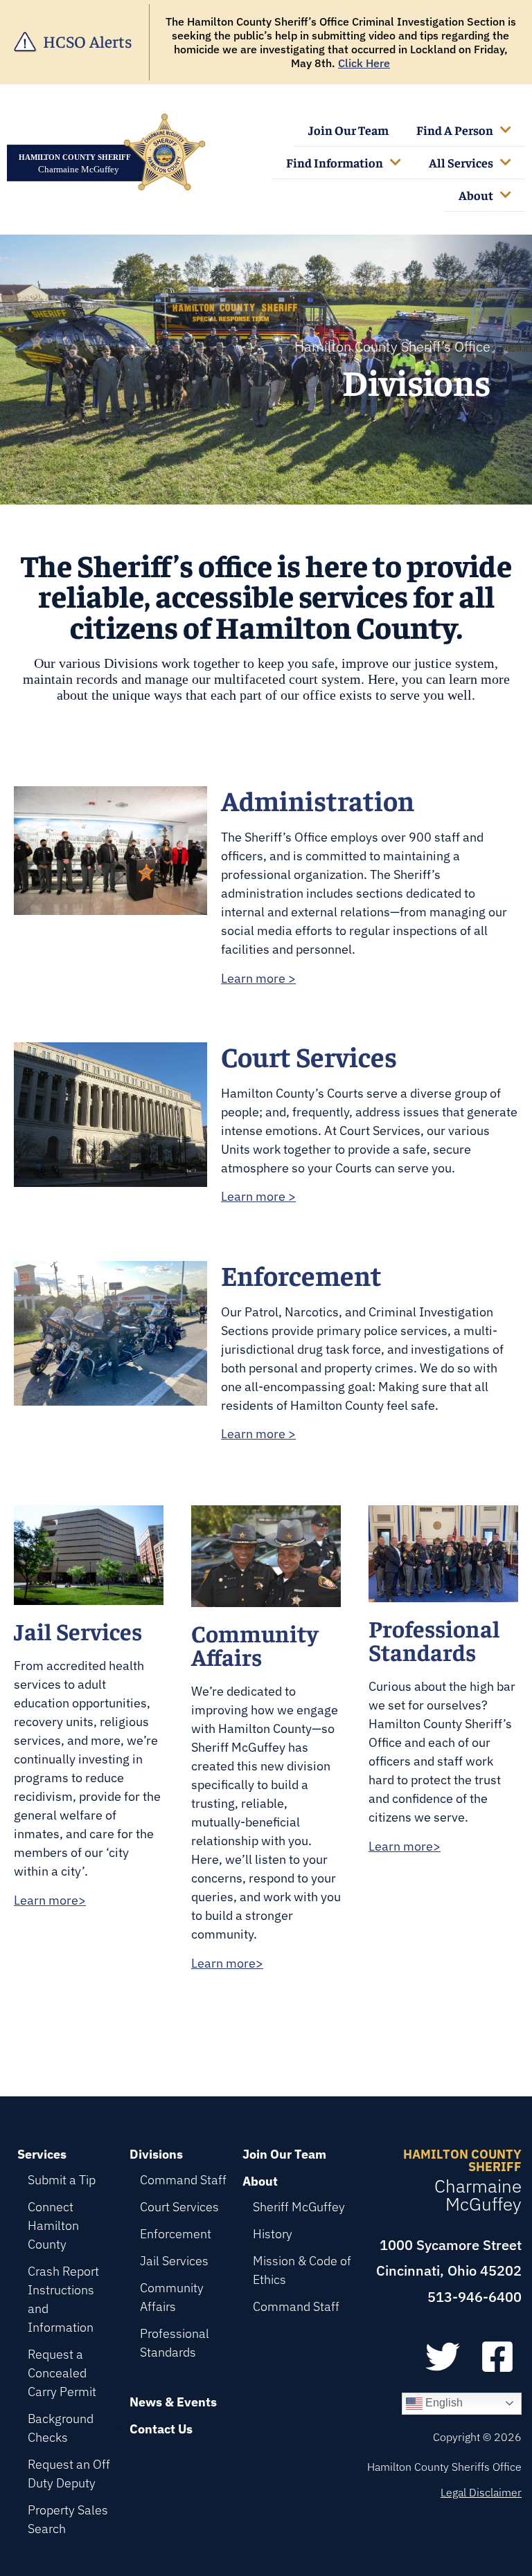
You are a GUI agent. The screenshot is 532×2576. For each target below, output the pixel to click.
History (273, 2234)
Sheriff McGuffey (299, 2207)
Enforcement (176, 2234)
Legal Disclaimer (481, 2492)
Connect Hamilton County (53, 2225)
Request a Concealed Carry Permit (62, 2373)
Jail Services (174, 2261)
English (443, 2403)
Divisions (156, 2154)
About (476, 195)
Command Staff (183, 2180)
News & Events (173, 2402)
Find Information (335, 162)
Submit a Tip (62, 2180)
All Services (461, 162)
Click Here (364, 63)
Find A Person (455, 130)
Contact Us (161, 2429)
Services (42, 2154)
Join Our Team (348, 130)
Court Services (179, 2207)
